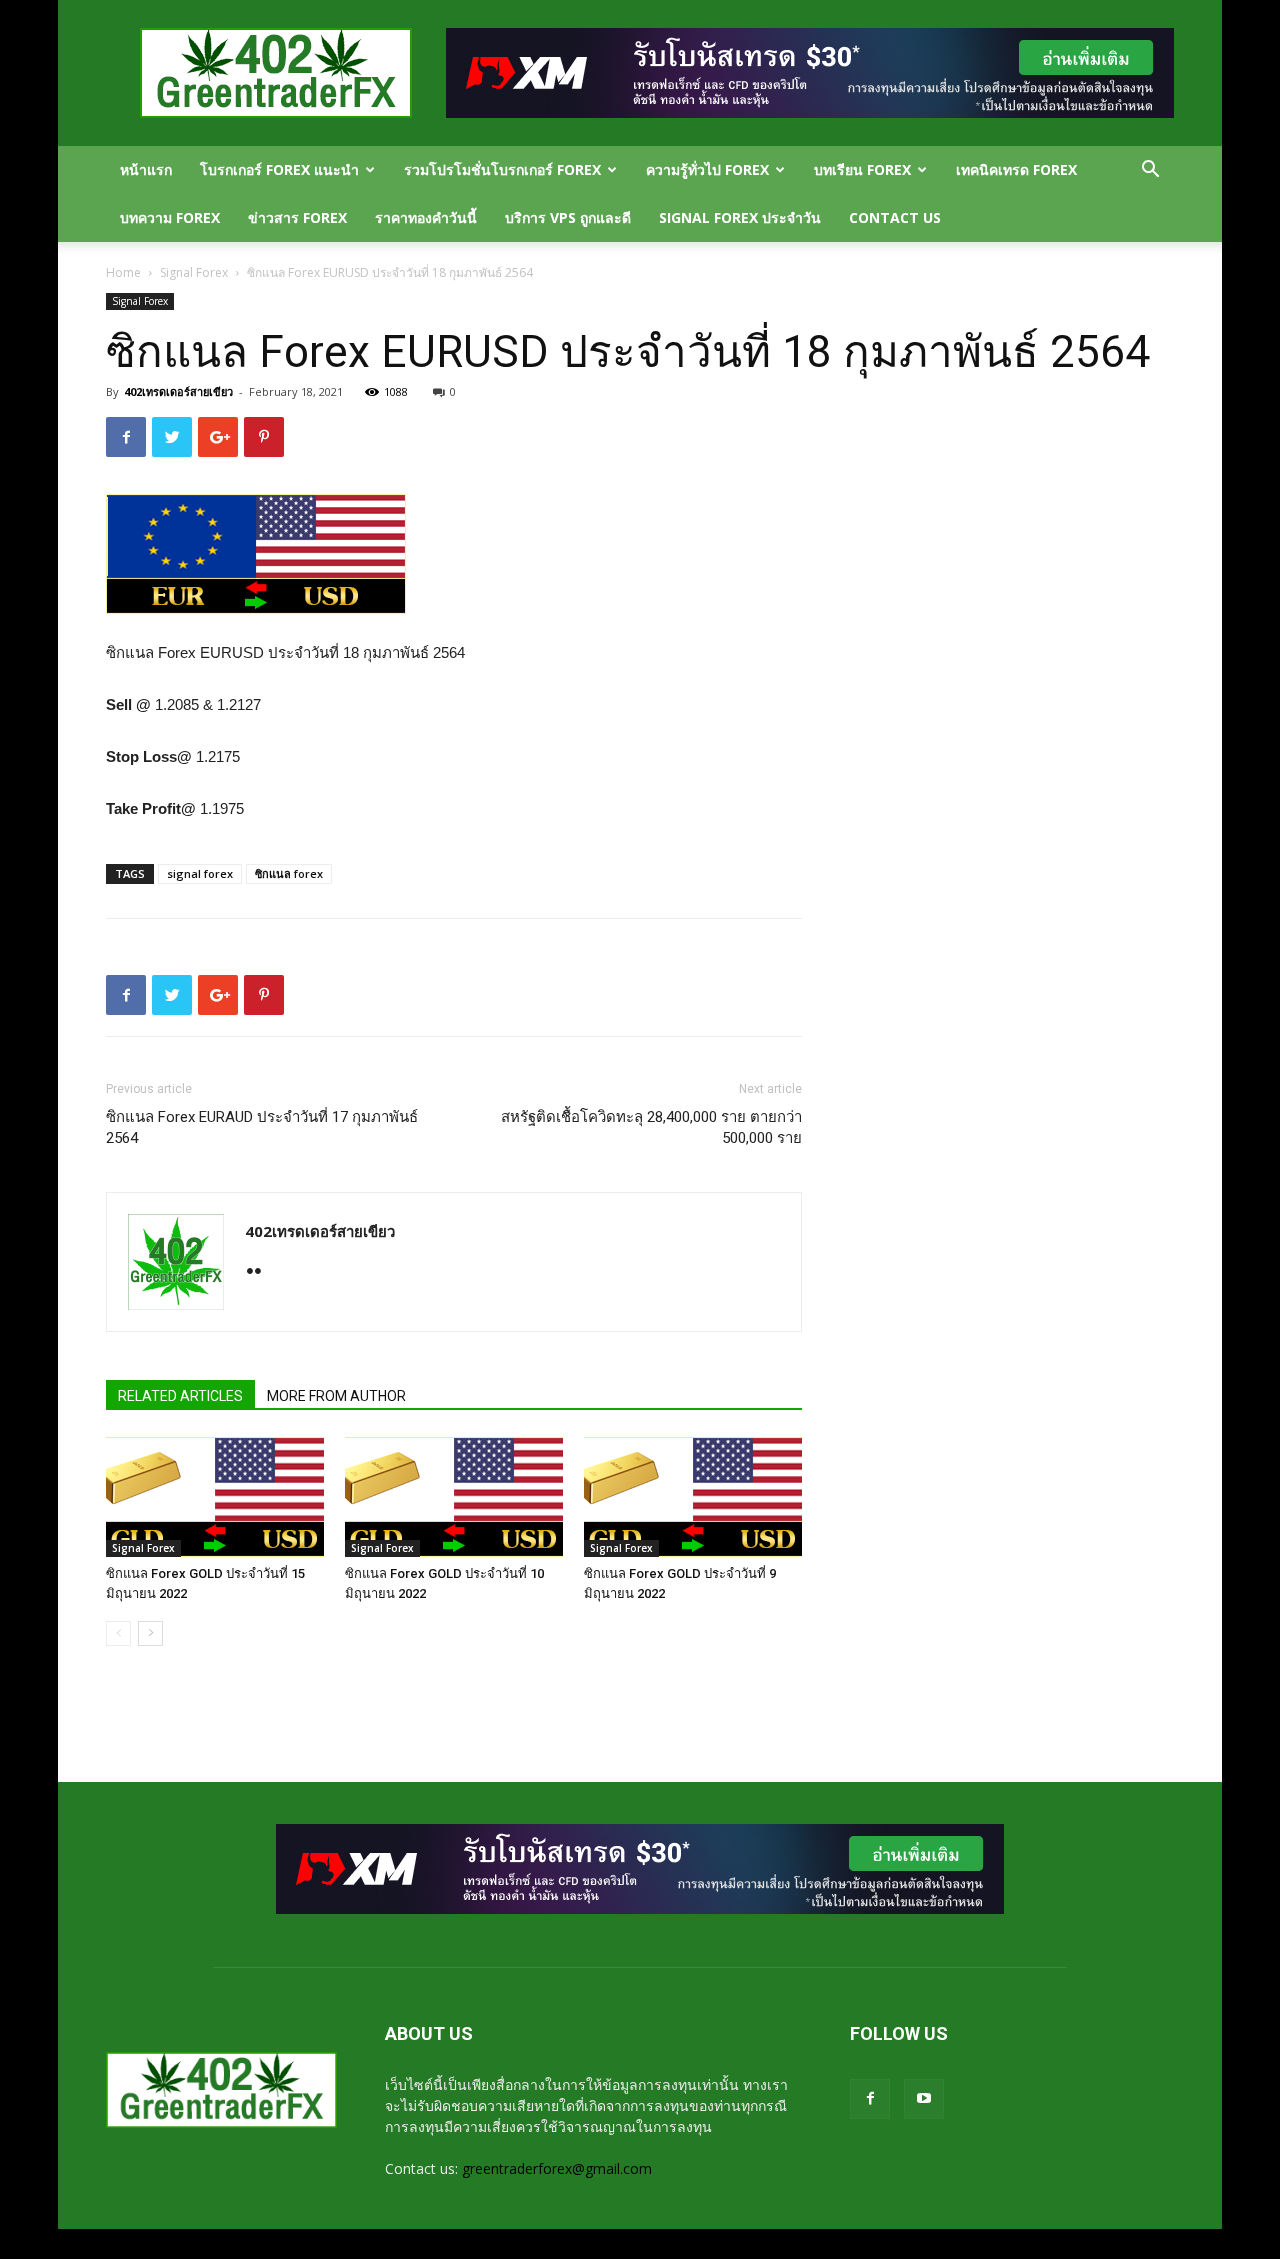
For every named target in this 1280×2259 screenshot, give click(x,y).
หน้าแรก (146, 169)
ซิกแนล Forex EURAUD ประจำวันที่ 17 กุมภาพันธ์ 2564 (262, 1127)
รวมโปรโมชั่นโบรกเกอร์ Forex (502, 169)
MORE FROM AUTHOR (336, 1396)
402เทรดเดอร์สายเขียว (178, 391)
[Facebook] (870, 2099)
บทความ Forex (170, 217)
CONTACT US (895, 217)
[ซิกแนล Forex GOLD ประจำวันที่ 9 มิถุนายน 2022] (693, 1497)
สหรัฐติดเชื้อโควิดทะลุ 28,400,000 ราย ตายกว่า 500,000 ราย (651, 1127)
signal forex (200, 873)
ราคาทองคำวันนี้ (426, 217)
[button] (1150, 171)
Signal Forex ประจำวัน (740, 217)
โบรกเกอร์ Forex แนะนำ (279, 169)
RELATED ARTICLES (180, 1396)
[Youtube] (924, 2099)
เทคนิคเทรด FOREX (1016, 169)
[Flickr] (261, 1273)
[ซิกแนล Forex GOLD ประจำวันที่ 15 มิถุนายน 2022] (215, 1497)
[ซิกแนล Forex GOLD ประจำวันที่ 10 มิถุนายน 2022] (454, 1497)
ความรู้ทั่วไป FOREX (707, 169)
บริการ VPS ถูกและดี (568, 217)
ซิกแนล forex (289, 873)
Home (123, 272)
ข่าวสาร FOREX (297, 217)
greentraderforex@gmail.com (557, 2168)
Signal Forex (194, 272)
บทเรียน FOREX (862, 169)
